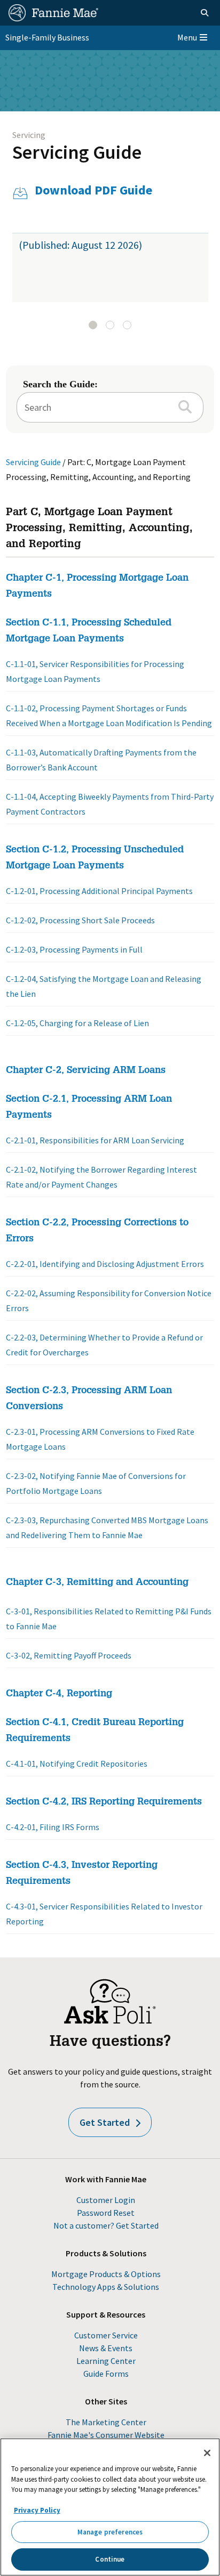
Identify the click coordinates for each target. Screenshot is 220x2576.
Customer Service (106, 2335)
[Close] (207, 2453)
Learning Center (106, 2361)
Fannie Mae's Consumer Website (106, 2435)
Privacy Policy (37, 2510)
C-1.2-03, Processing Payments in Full (74, 949)
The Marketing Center (106, 2422)
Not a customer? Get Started (106, 2225)
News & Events (106, 2348)
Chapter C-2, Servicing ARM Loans (86, 1071)
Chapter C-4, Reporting (59, 1694)
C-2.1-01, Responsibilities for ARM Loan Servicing (95, 1140)
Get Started (105, 2122)
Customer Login (106, 2200)
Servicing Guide (77, 152)
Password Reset (106, 2213)
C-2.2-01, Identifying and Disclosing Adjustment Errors (105, 1264)
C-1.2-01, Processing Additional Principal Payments (99, 891)
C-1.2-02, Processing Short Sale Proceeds (80, 920)
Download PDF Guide (93, 190)
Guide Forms (106, 2374)
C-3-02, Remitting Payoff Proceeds (69, 1655)
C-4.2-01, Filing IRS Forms (53, 1827)
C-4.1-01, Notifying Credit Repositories (77, 1764)
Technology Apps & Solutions (106, 2287)
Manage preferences (110, 2532)
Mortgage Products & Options (106, 2274)
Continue (110, 2559)
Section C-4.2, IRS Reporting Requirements (104, 1802)
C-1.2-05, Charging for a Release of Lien (77, 1023)
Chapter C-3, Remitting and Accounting (97, 1583)
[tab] (93, 325)
